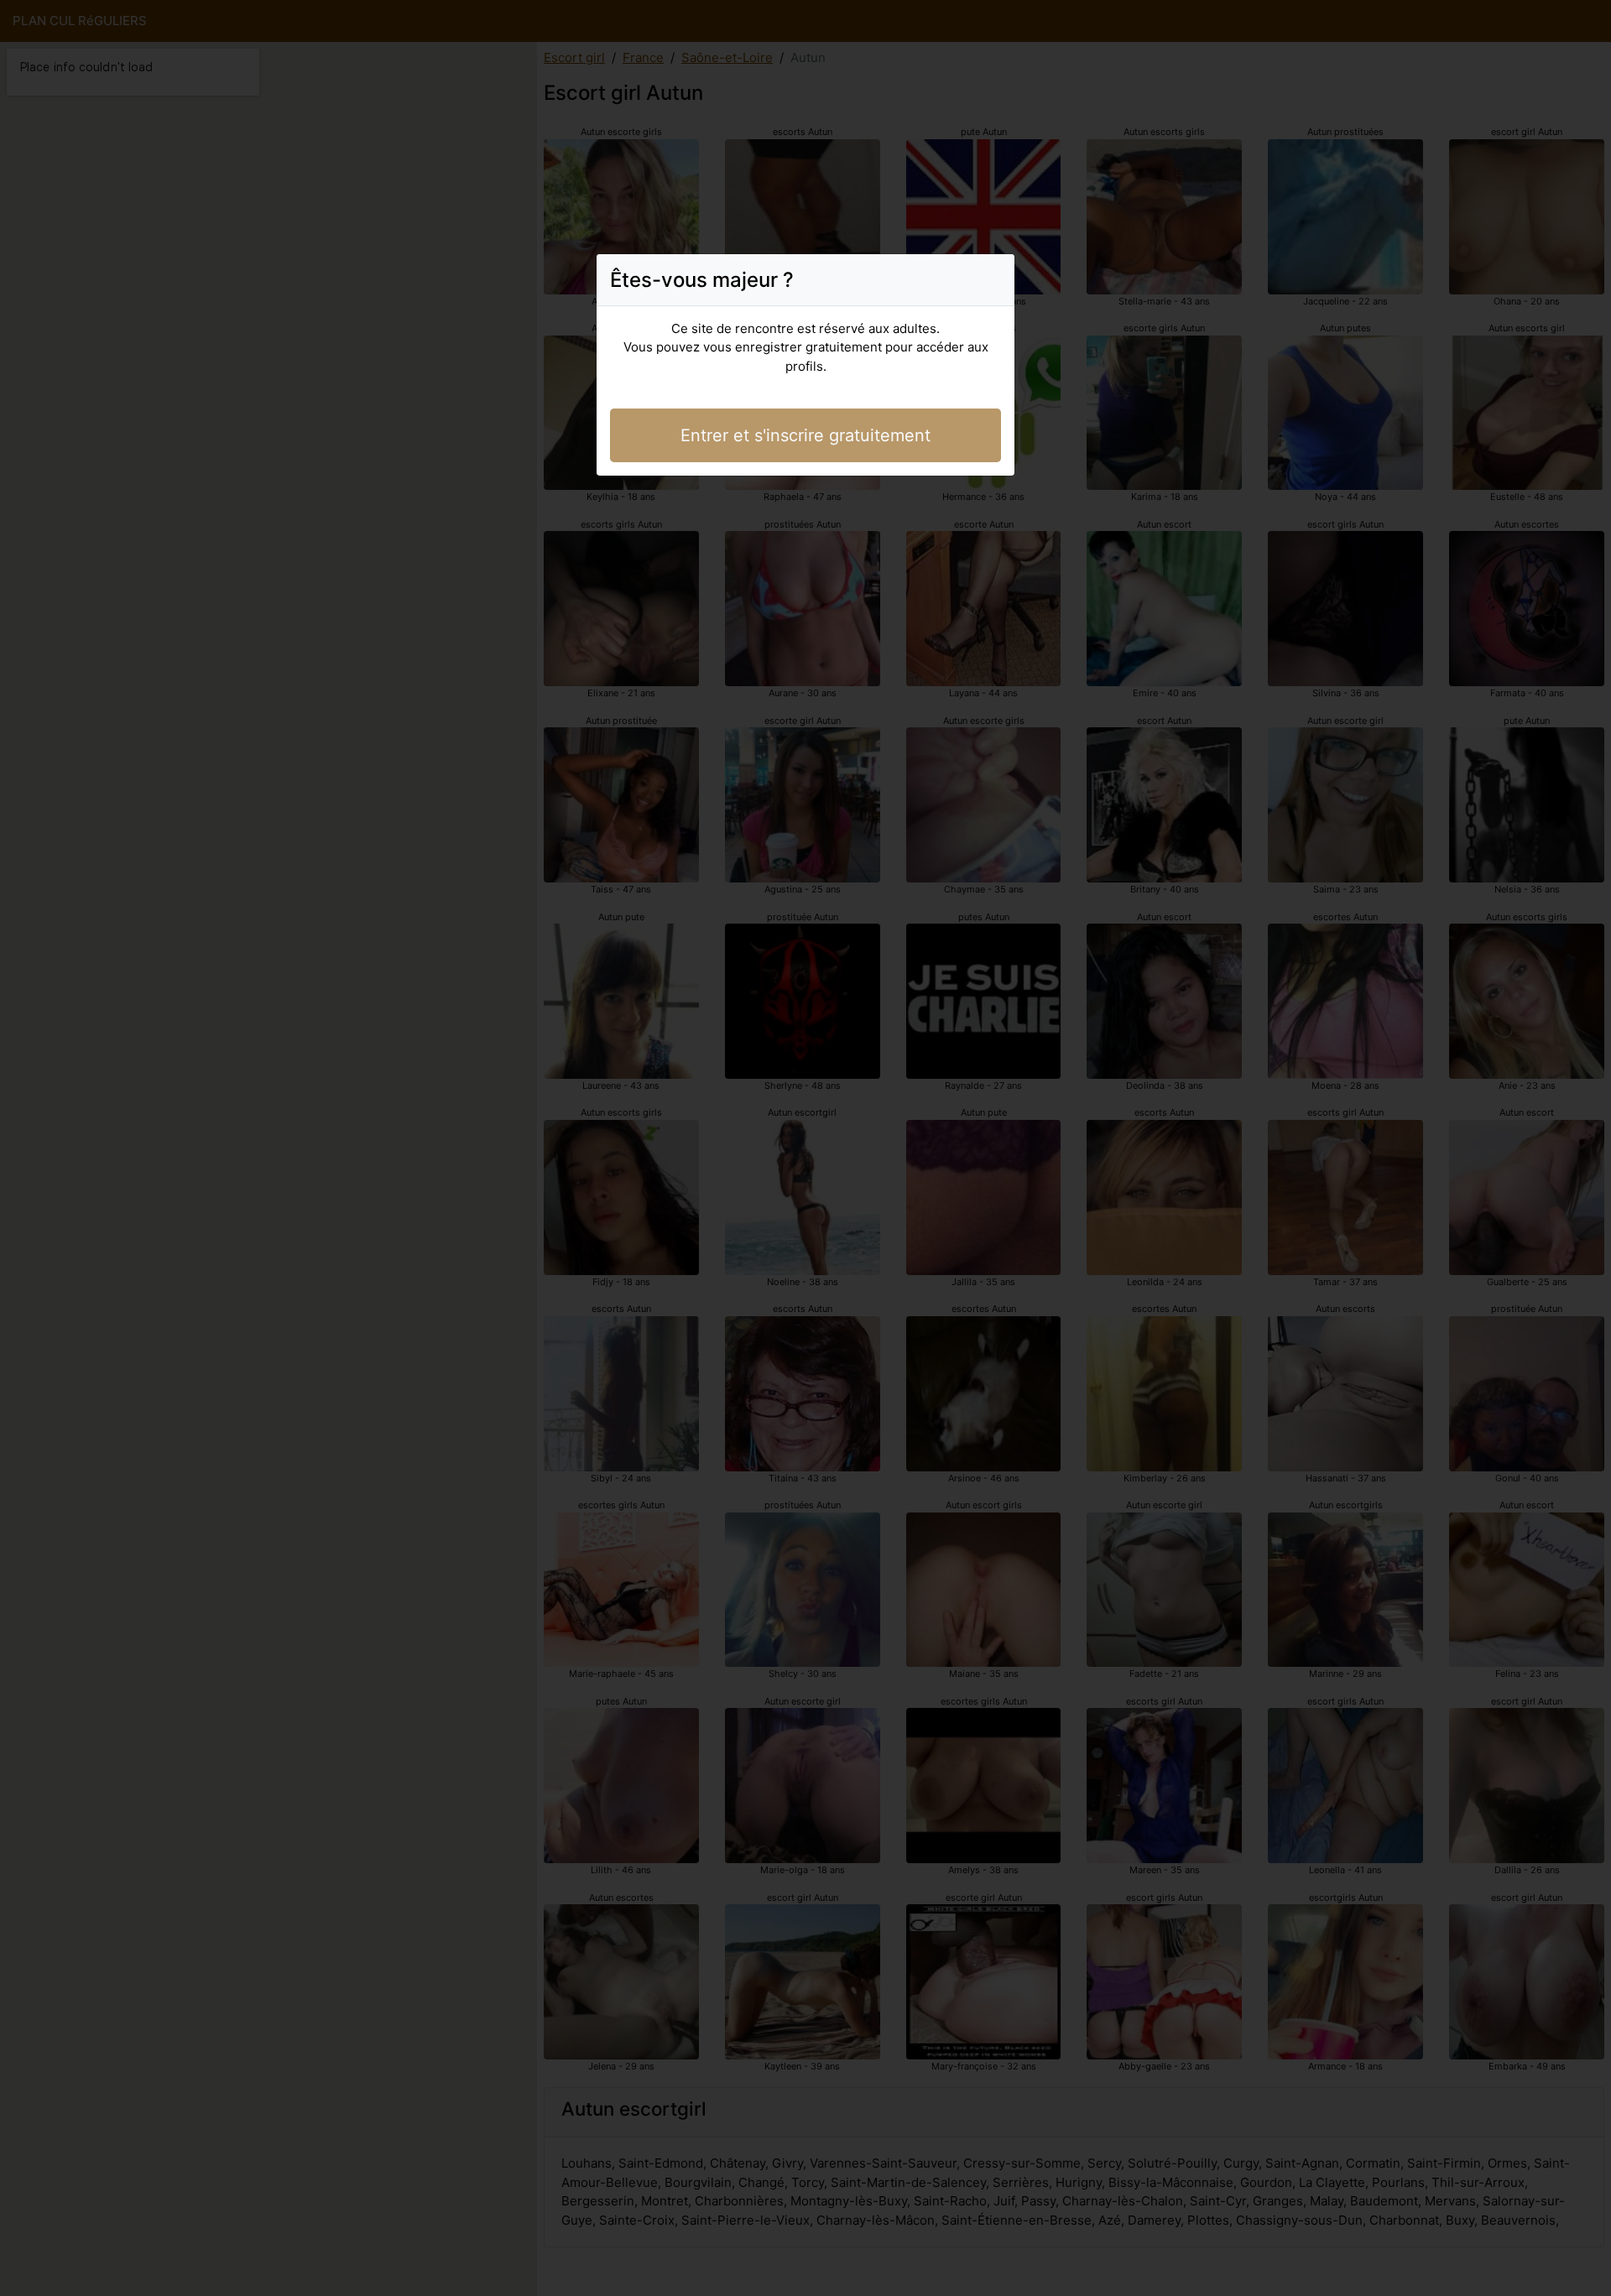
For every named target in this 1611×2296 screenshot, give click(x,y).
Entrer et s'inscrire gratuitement (805, 435)
